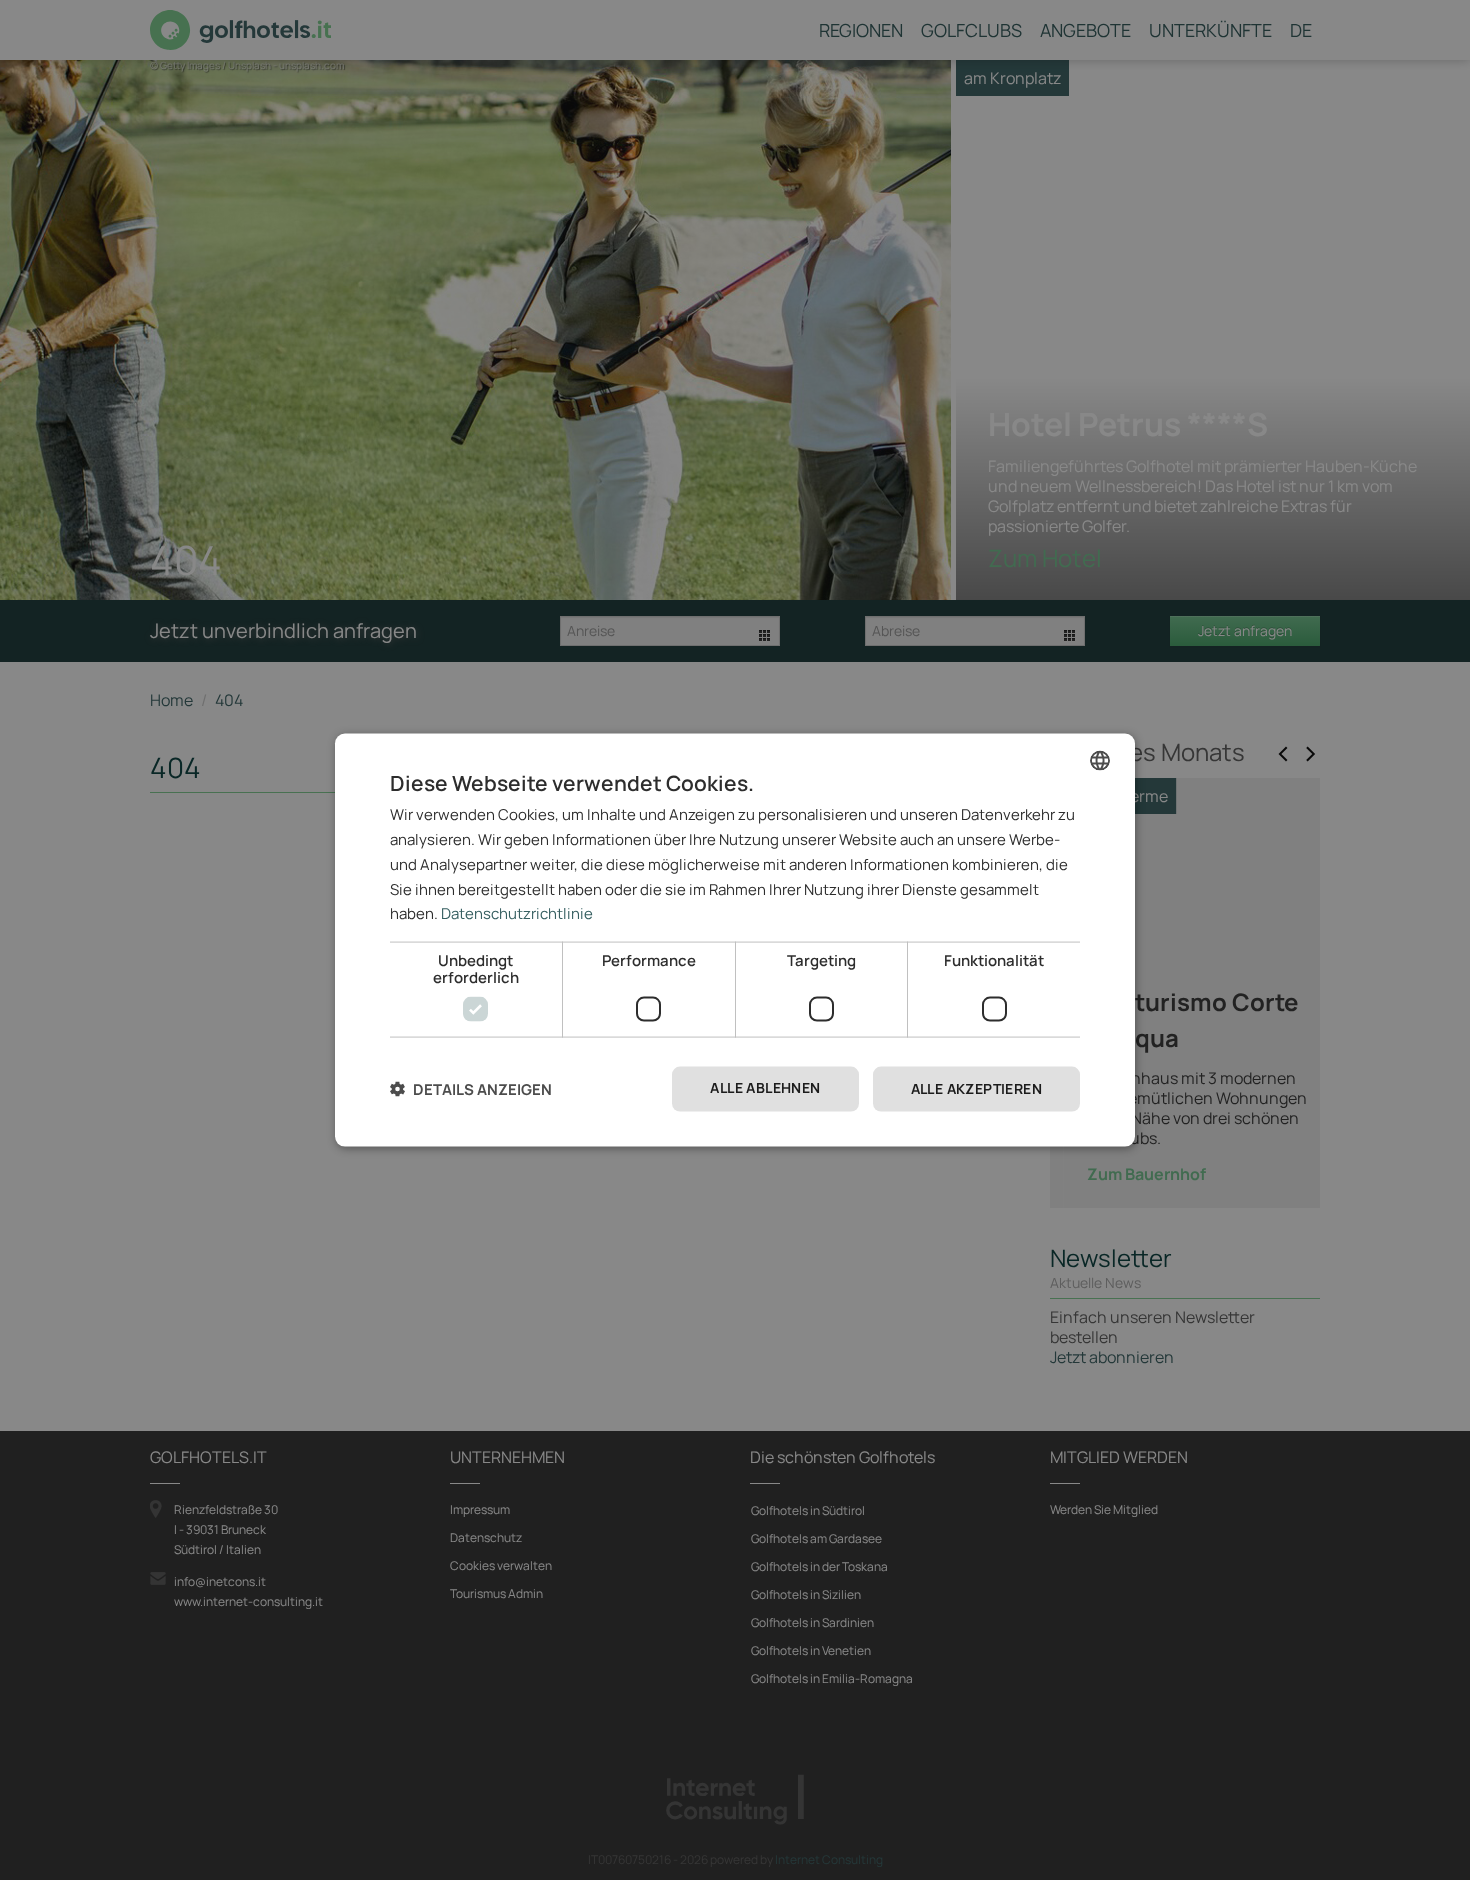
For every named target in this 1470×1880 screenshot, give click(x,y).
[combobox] (1100, 761)
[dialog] (735, 940)
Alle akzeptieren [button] (976, 1088)
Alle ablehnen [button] (765, 1087)
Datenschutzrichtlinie (517, 913)
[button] (471, 1089)
